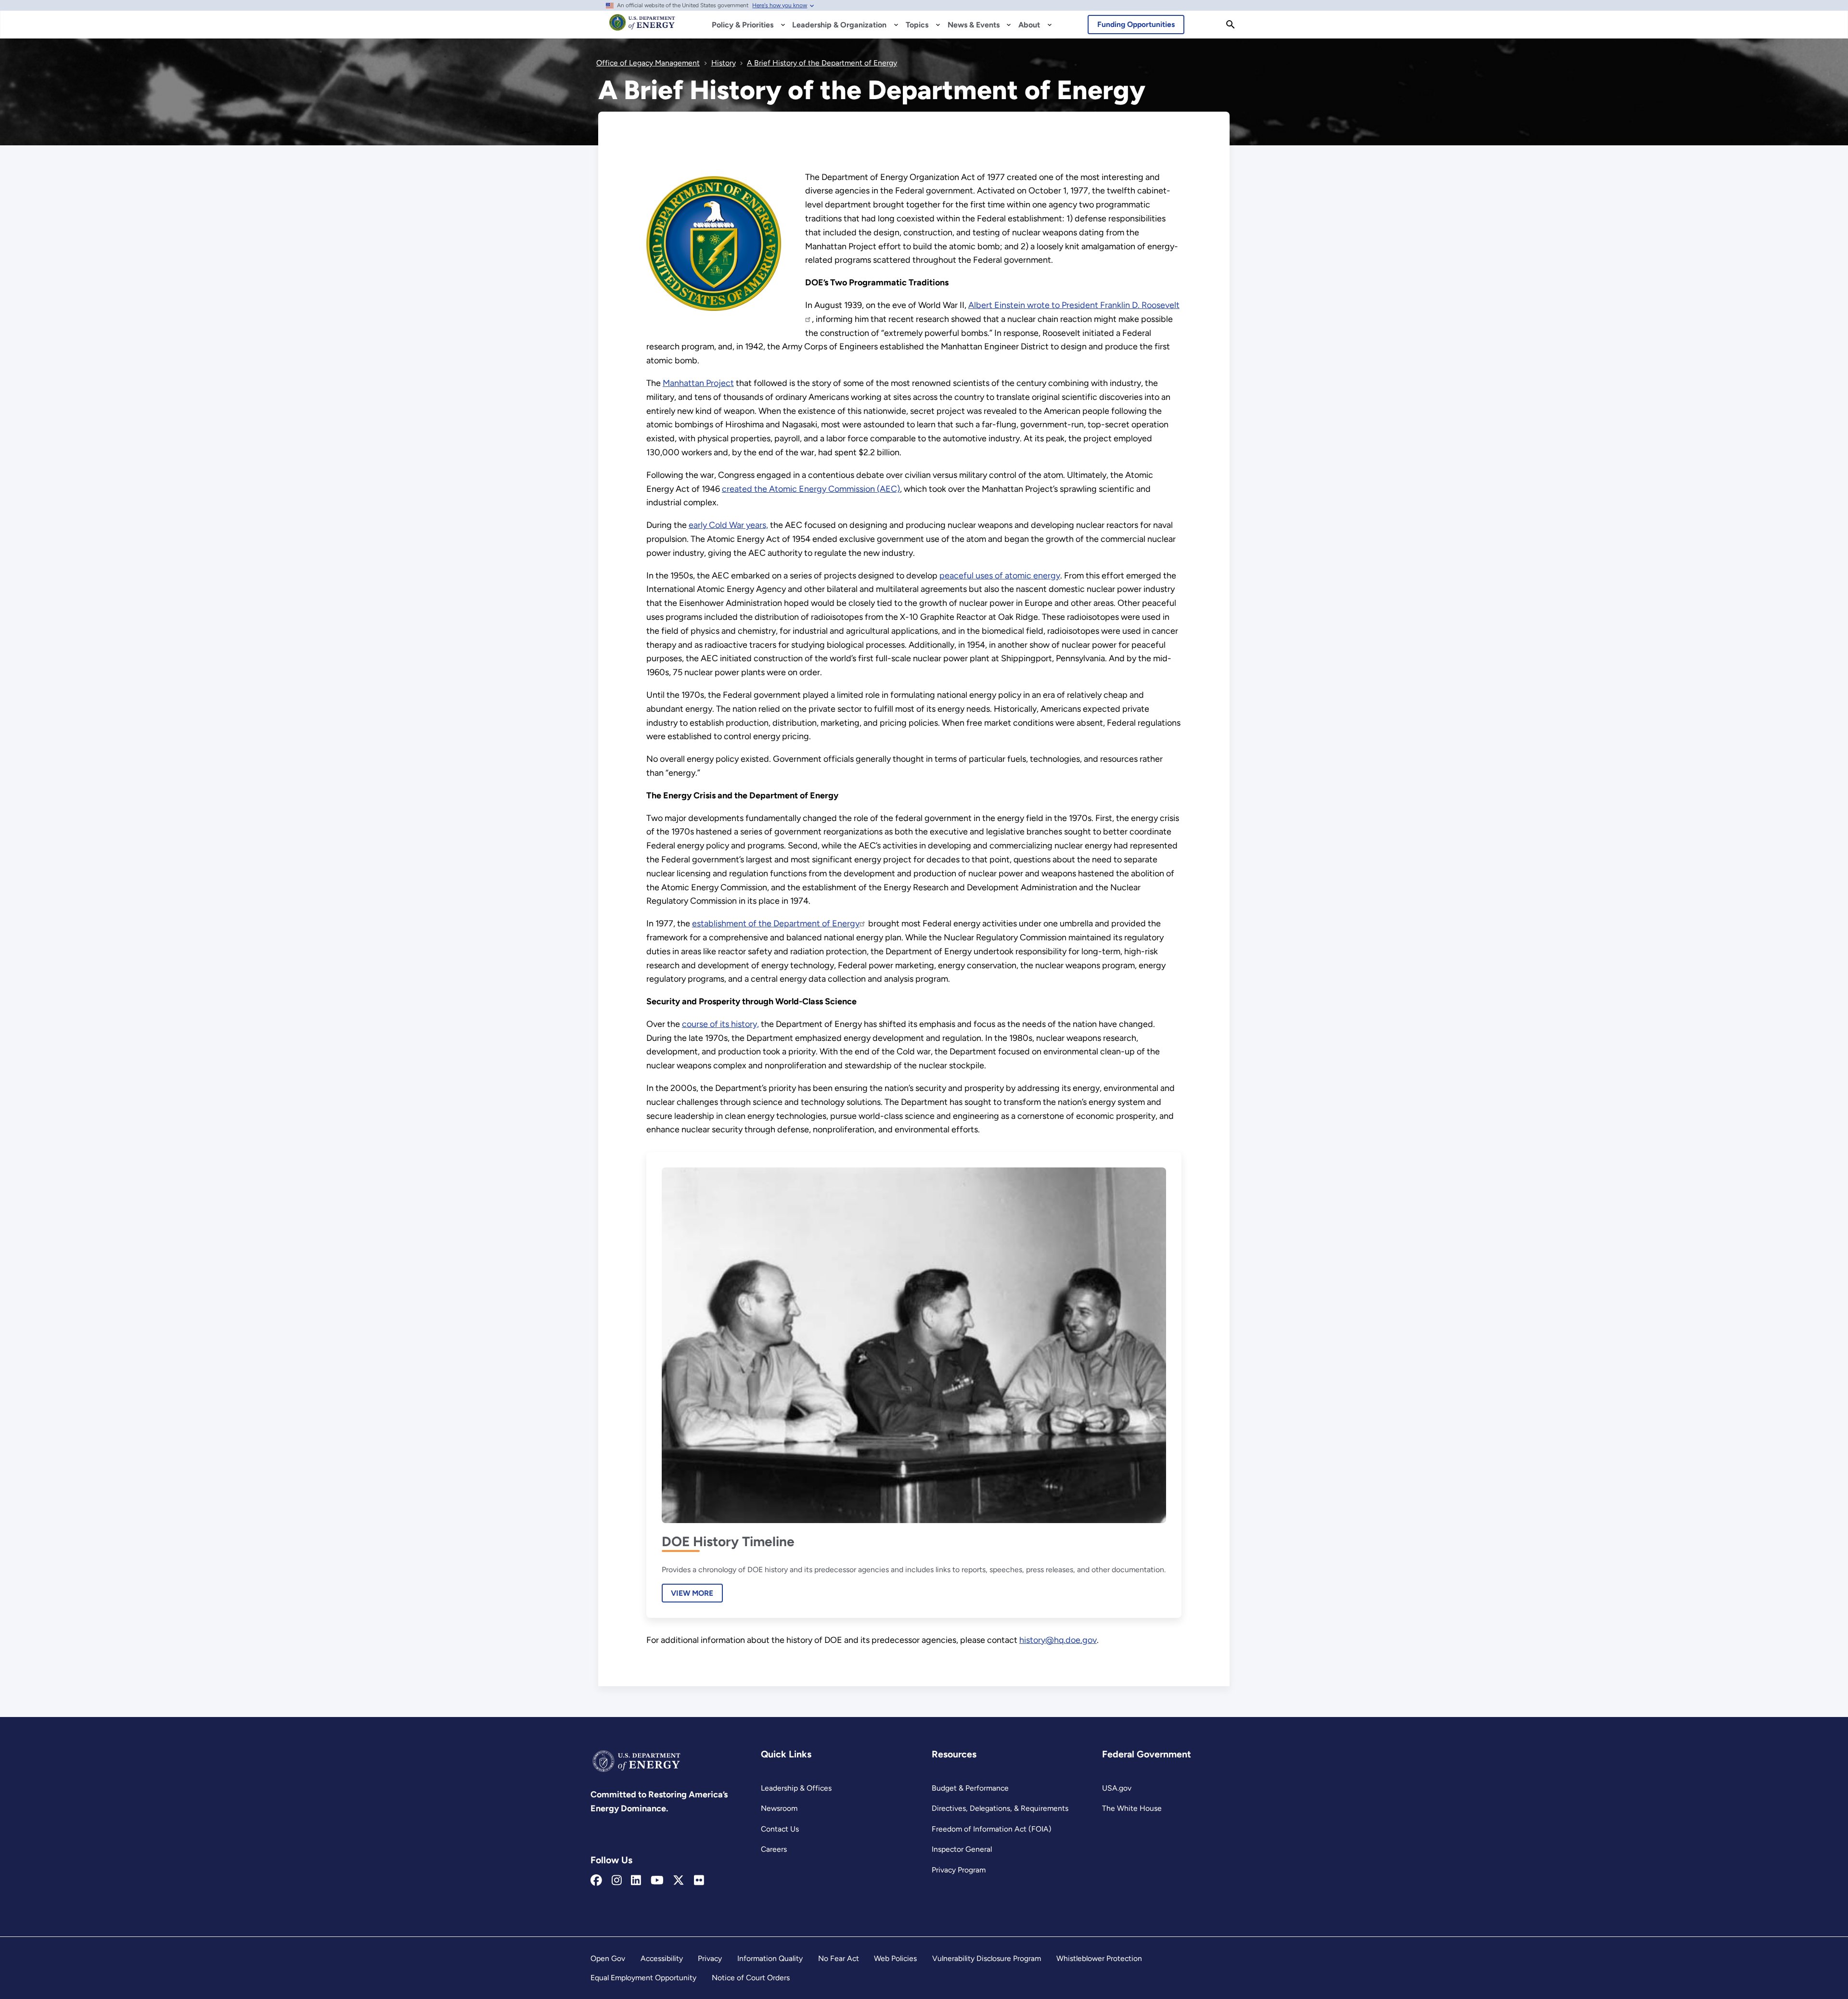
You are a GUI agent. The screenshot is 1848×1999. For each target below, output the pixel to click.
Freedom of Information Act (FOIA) (992, 1829)
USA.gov (1117, 1788)
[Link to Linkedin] (636, 1881)
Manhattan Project (698, 383)
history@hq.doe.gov (1058, 1640)
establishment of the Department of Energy (776, 923)
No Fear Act (839, 1958)
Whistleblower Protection (1099, 1958)
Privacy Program (959, 1870)
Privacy (710, 1958)
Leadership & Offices (796, 1788)
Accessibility (662, 1958)
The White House (1132, 1808)
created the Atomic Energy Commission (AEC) (811, 489)
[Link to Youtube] (657, 1881)
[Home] (642, 27)
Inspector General (962, 1849)
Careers (774, 1849)
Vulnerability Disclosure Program (987, 1958)
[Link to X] (679, 1881)
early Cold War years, (728, 525)
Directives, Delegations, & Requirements (1000, 1808)
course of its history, (720, 1024)
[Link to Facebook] (596, 1881)
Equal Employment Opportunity (643, 1978)
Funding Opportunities (1136, 24)
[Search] (1231, 25)
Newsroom (779, 1808)
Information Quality (770, 1958)
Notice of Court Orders (751, 1978)
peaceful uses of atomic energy (1000, 576)
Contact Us (780, 1829)
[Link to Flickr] (699, 1881)
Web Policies (895, 1958)
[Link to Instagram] (617, 1881)
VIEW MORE (692, 1593)
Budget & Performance (970, 1788)
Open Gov (608, 1958)
